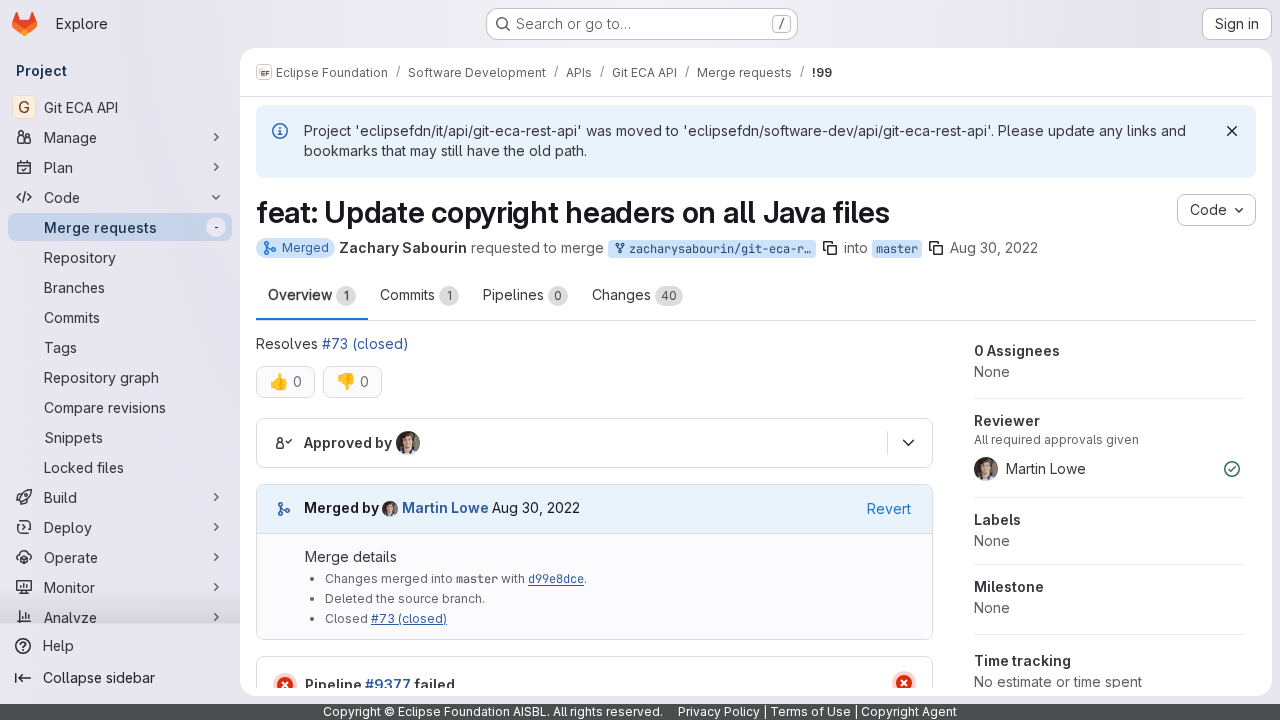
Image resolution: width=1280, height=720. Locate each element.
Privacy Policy (719, 711)
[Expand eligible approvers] (908, 443)
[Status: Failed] (285, 685)
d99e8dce (556, 579)
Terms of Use (810, 711)
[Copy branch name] (830, 248)
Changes (634, 294)
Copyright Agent (909, 711)
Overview (308, 294)
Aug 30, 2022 (994, 247)
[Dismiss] (1232, 131)
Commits (416, 294)
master (897, 249)
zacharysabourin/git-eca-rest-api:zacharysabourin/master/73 (719, 249)
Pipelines (522, 294)
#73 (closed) (365, 343)
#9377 (388, 684)
